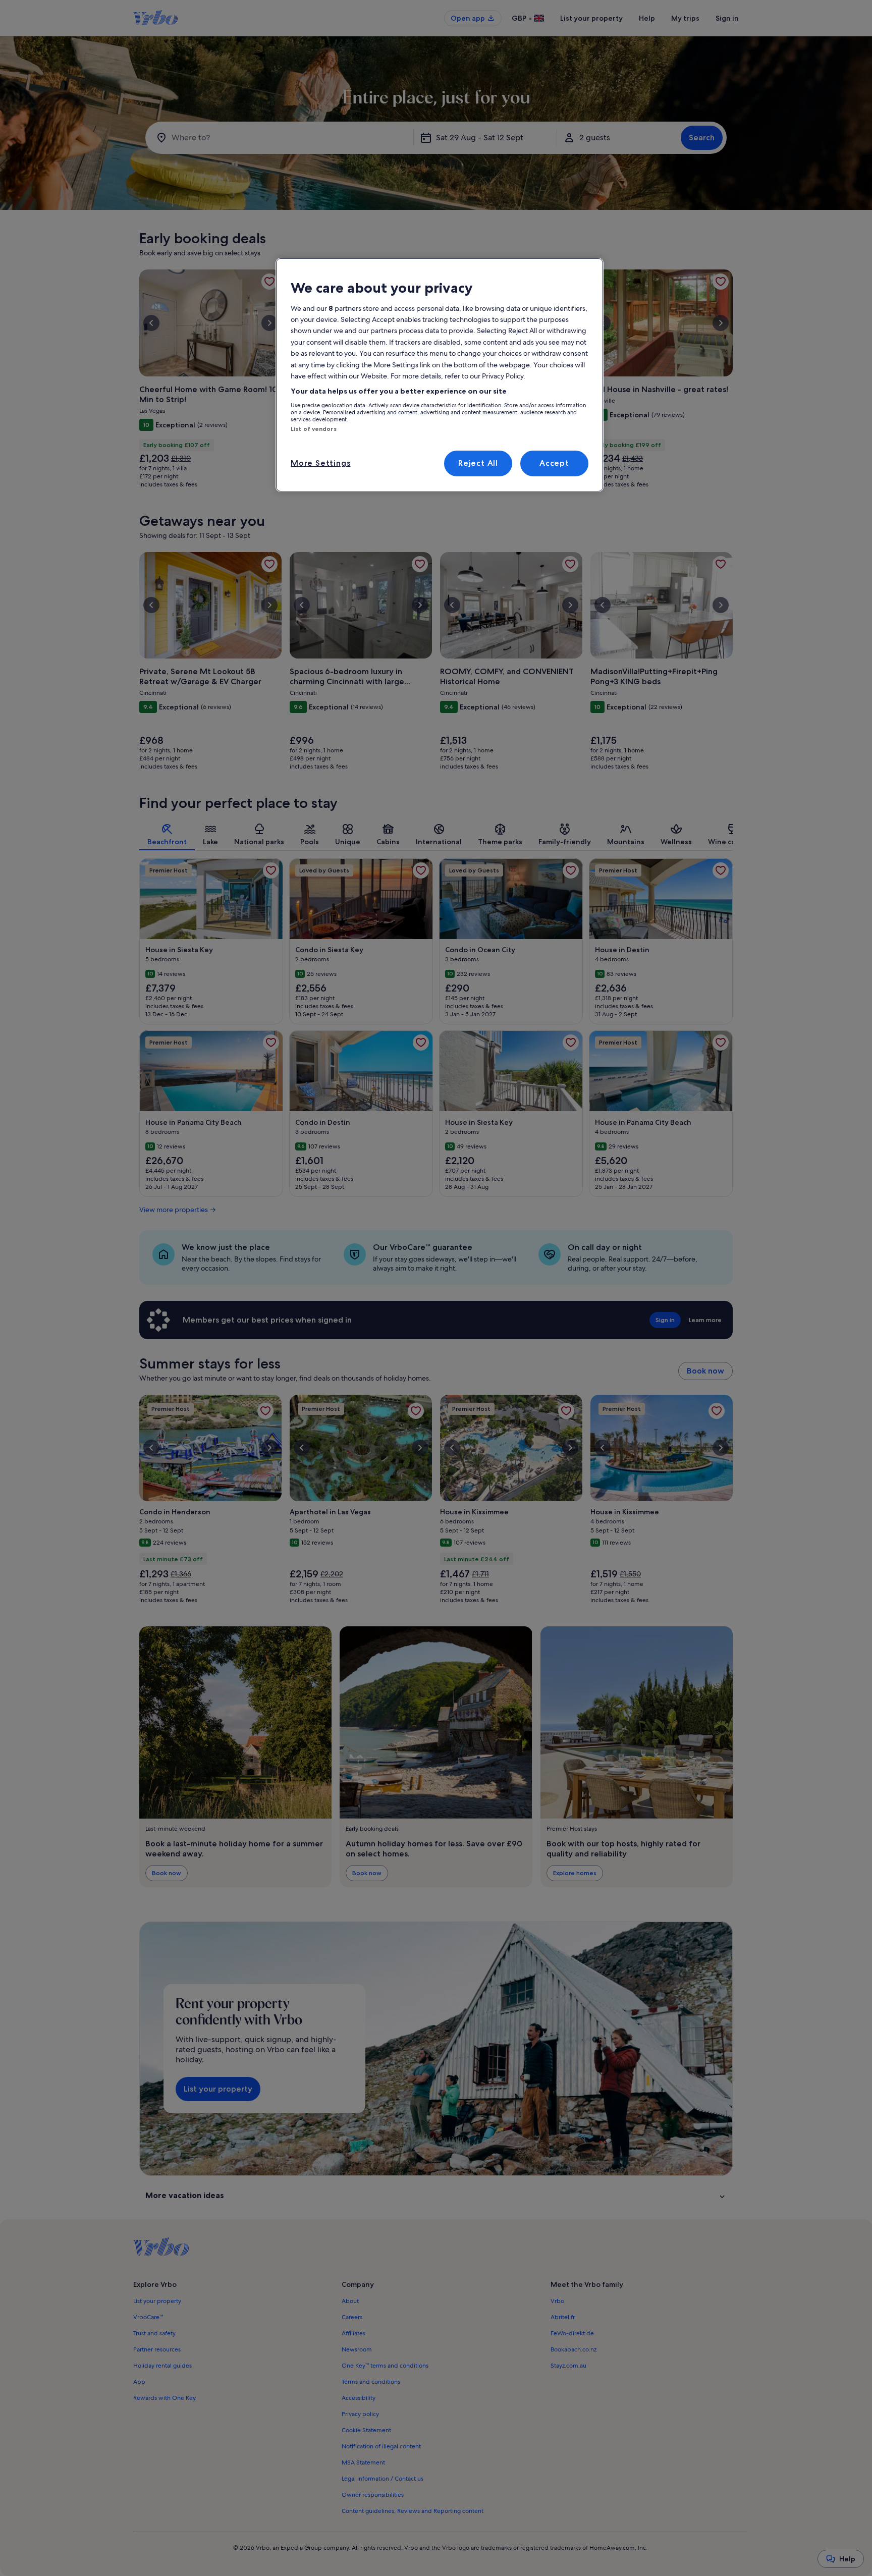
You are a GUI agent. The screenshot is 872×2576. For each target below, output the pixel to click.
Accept (554, 463)
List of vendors (314, 429)
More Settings (320, 463)
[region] (440, 375)
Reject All (478, 463)
